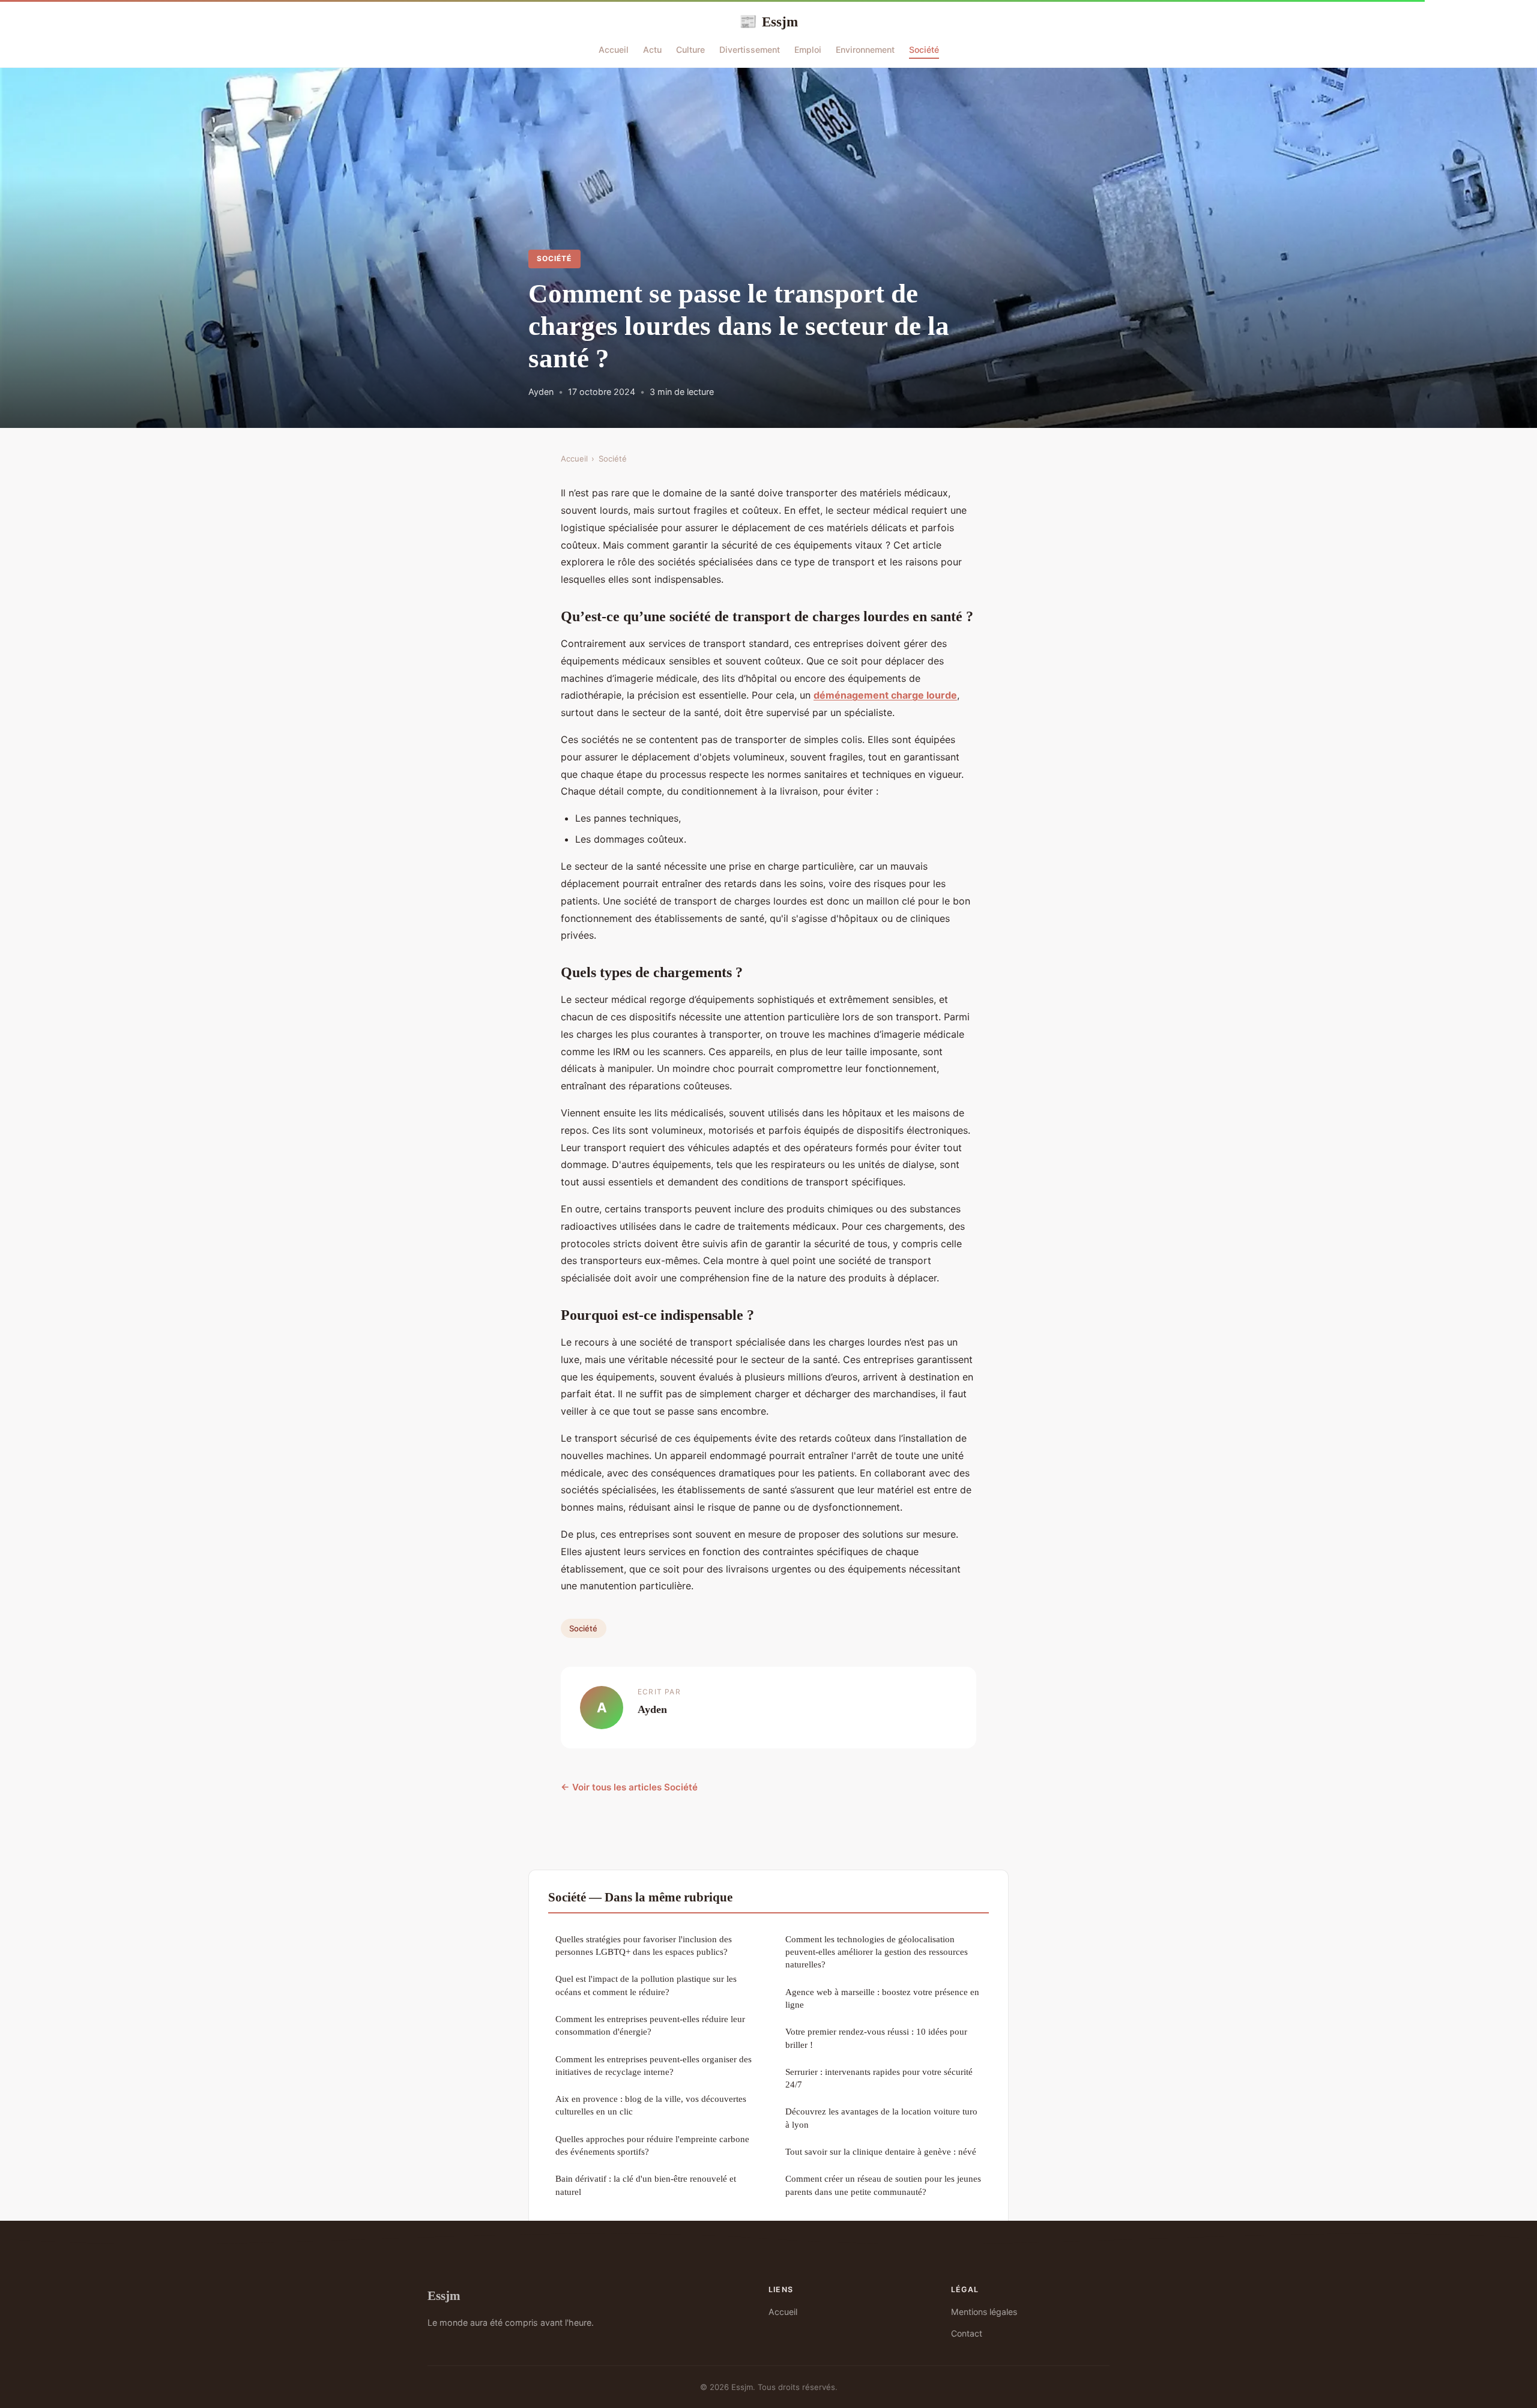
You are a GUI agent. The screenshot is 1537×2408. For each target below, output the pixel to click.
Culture (690, 50)
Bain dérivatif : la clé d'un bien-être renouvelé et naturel (646, 2185)
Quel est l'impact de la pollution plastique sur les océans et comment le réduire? (646, 1985)
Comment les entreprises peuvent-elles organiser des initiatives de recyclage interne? (654, 2065)
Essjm (768, 22)
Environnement (865, 50)
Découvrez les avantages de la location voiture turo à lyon (881, 2118)
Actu (652, 50)
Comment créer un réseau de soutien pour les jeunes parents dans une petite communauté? (883, 2185)
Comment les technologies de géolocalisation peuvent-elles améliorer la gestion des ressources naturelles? (877, 1952)
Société (924, 50)
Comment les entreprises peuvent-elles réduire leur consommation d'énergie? (650, 2025)
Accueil (614, 50)
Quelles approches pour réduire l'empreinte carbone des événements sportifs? (652, 2145)
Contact (967, 2333)
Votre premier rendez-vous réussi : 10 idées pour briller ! (876, 2038)
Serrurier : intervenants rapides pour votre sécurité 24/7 (879, 2078)
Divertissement (750, 50)
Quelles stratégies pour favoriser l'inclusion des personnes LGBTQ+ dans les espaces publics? (644, 1945)
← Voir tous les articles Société (629, 1787)
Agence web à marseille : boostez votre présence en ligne (882, 1998)
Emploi (808, 50)
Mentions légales (984, 2312)
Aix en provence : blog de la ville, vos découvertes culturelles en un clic (651, 2105)
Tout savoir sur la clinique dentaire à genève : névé (881, 2151)
